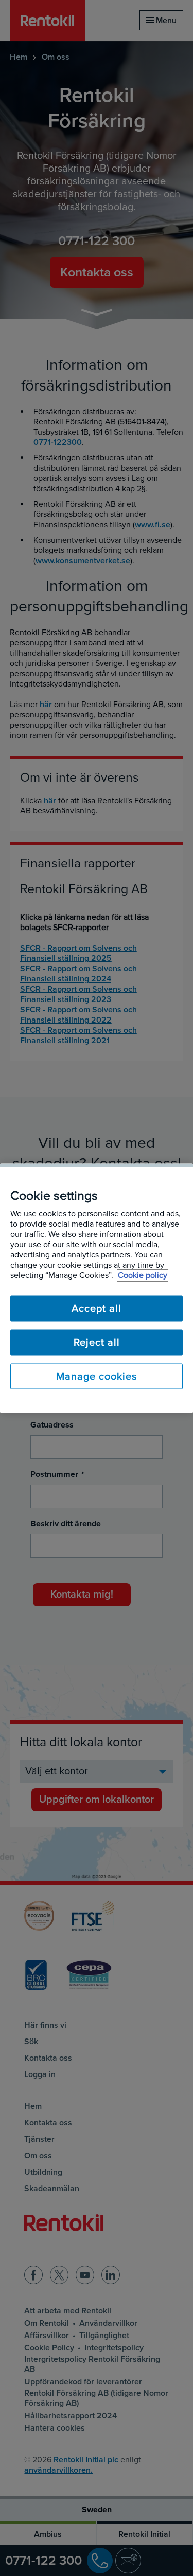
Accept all (97, 1308)
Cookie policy (143, 1275)
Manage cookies (97, 1376)
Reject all (97, 1342)
